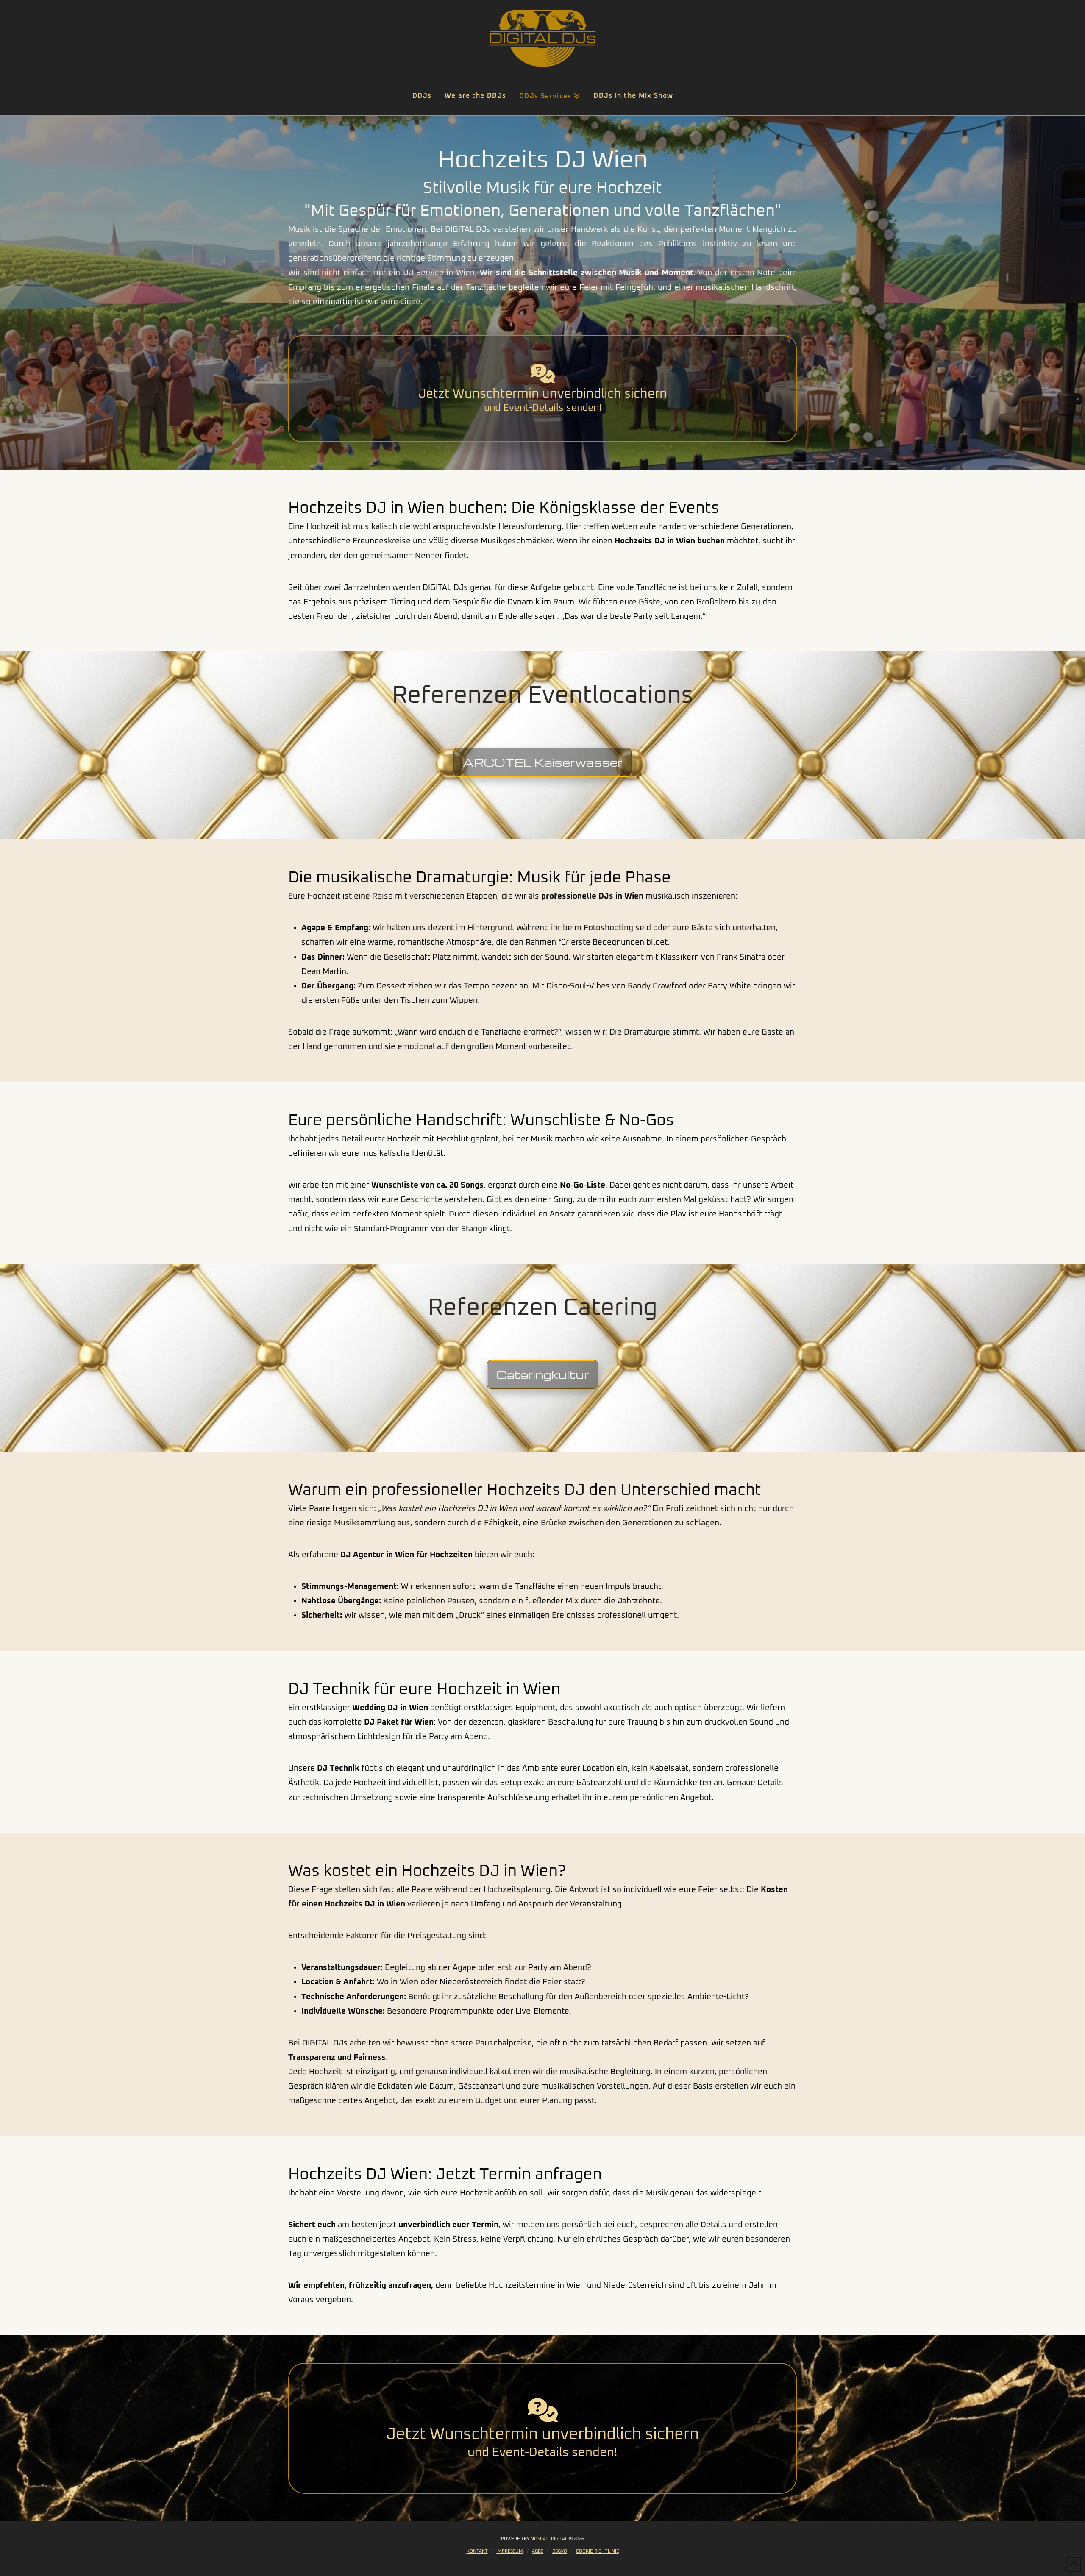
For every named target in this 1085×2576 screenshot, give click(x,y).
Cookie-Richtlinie (597, 2551)
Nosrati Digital (549, 2539)
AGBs (538, 2551)
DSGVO (560, 2551)
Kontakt (477, 2551)
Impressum (510, 2551)
